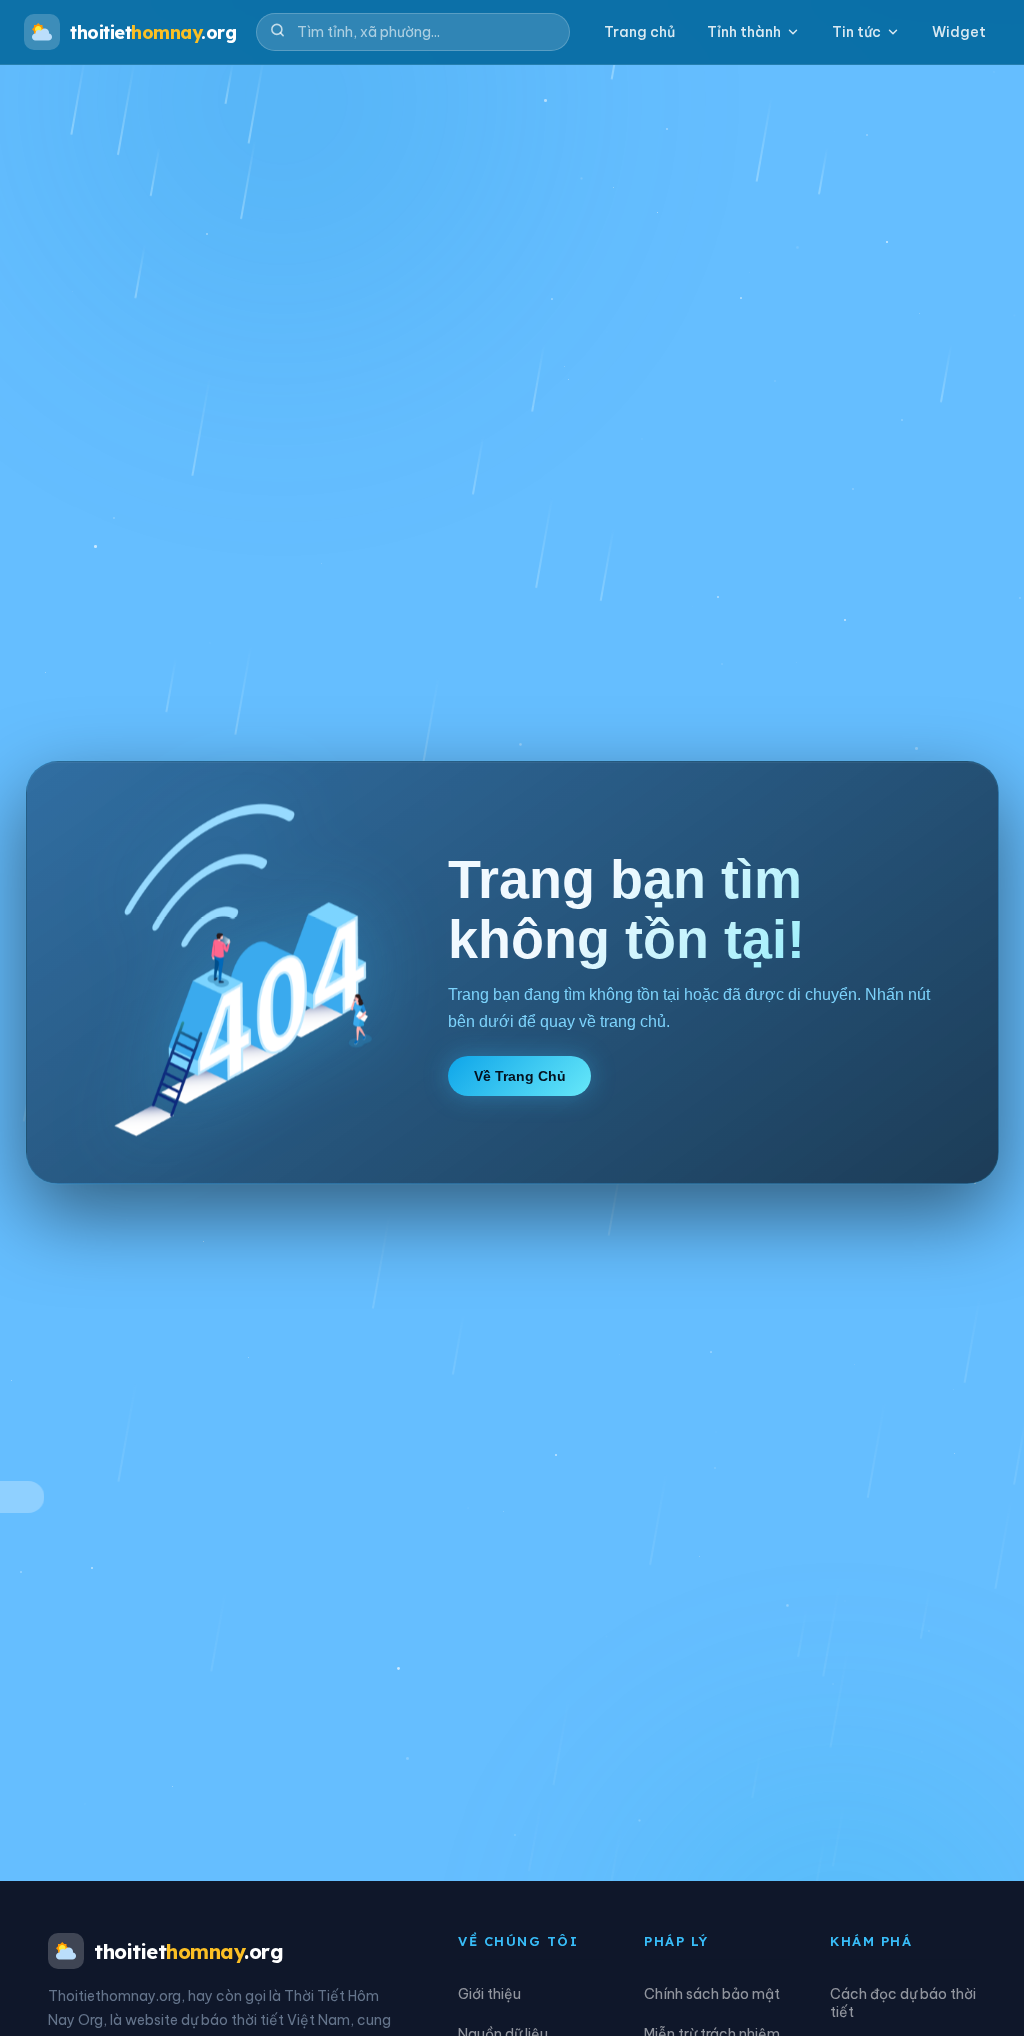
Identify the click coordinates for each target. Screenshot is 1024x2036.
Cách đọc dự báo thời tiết (903, 2003)
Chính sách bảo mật (712, 1994)
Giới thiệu (489, 1994)
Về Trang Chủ (520, 1076)
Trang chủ (639, 32)
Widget (959, 32)
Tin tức (856, 32)
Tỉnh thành (744, 32)
